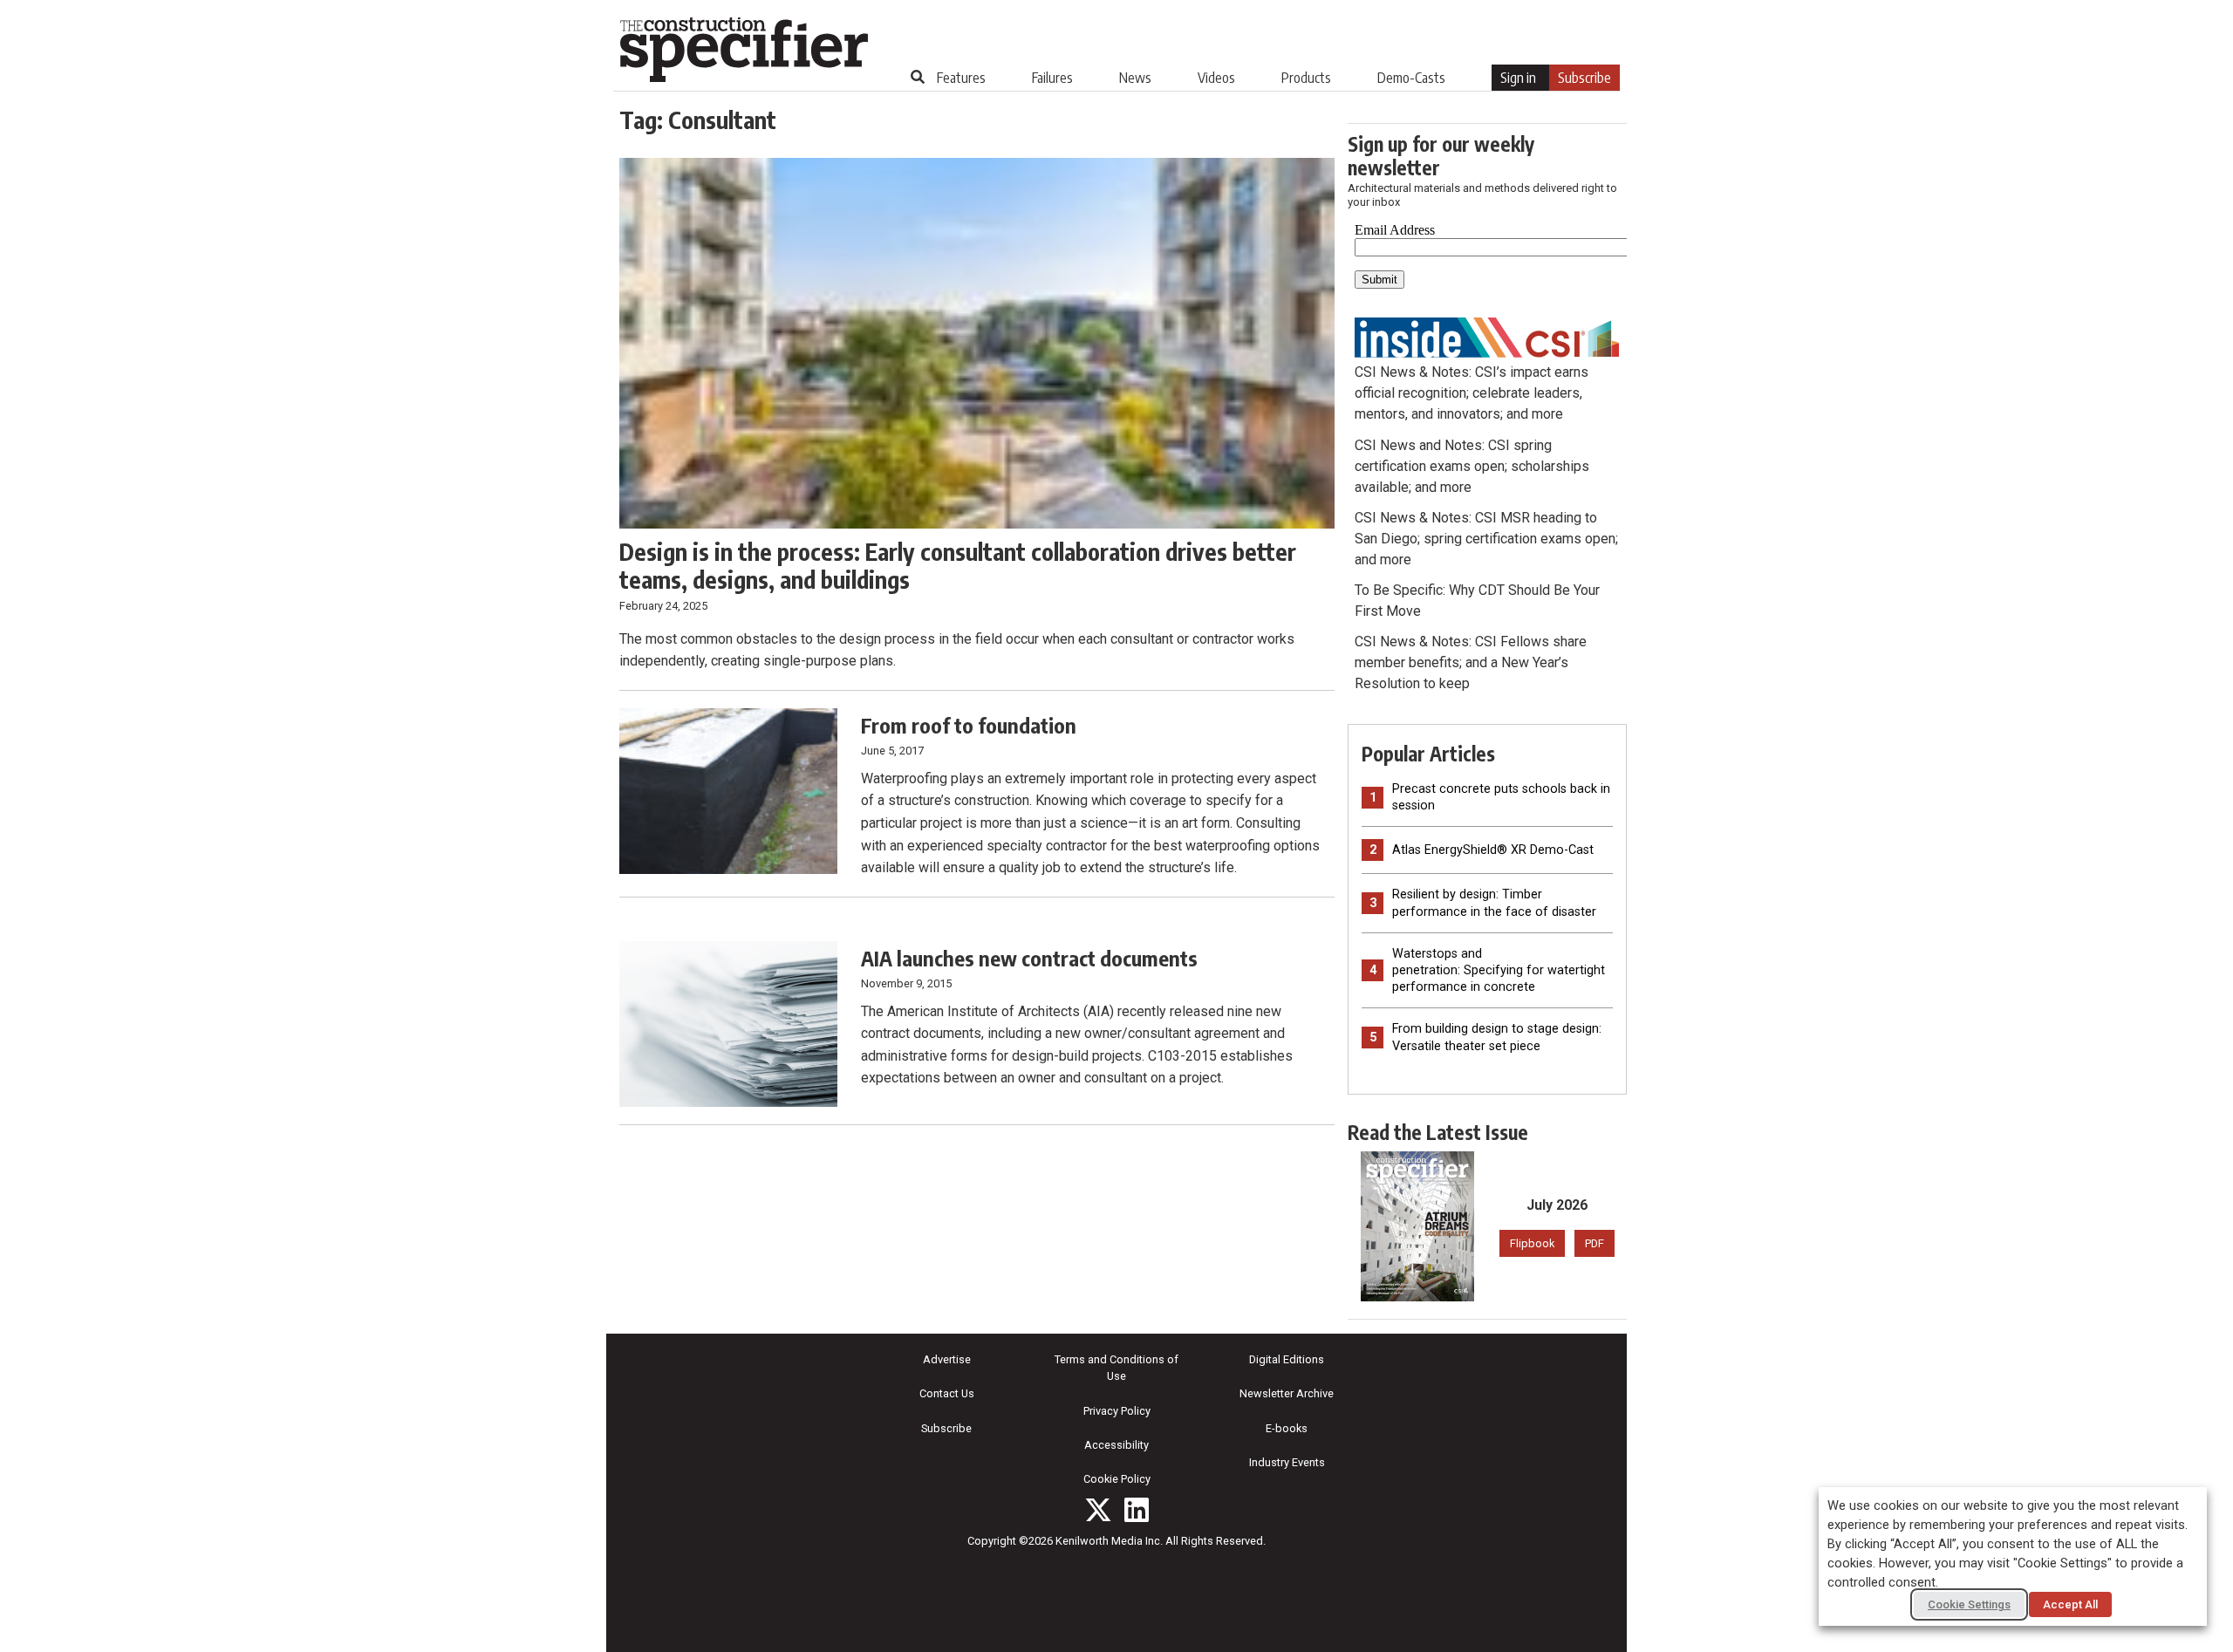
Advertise (947, 1359)
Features (961, 78)
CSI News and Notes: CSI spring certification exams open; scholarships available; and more (1472, 466)
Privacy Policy (1117, 1411)
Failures (1052, 78)
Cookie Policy (1117, 1479)
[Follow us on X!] (1098, 1510)
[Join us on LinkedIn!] (1137, 1510)
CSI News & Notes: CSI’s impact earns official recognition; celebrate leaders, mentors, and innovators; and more (1472, 393)
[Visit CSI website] (1487, 336)
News (1135, 78)
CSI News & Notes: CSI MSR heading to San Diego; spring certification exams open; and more (1486, 539)
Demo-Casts (1411, 78)
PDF (1595, 1243)
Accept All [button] (2070, 1604)
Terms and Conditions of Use (1116, 1368)
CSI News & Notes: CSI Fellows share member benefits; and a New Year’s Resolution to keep (1471, 662)
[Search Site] (918, 77)
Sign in (1518, 78)
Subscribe (1584, 78)
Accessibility (1116, 1445)
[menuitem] (961, 78)
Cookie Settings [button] (1969, 1604)
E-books (1287, 1428)
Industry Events (1287, 1462)
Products (1306, 78)
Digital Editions (1287, 1359)
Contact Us (947, 1393)
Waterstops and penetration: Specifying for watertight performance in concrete (1499, 970)
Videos (1216, 78)
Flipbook (1532, 1243)
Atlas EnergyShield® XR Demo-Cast (1493, 850)
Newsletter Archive (1287, 1393)
